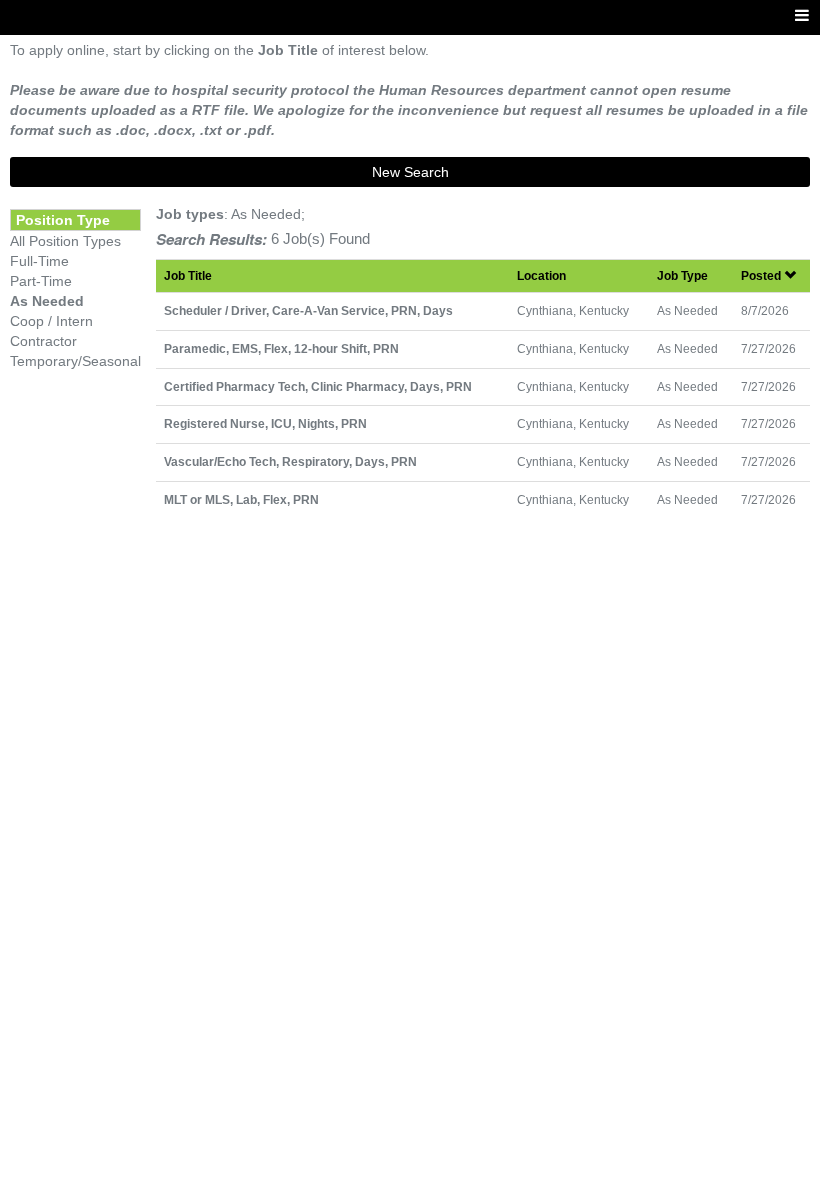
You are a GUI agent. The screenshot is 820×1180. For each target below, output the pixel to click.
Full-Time (39, 261)
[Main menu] (802, 16)
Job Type (682, 275)
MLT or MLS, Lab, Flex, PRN (241, 499)
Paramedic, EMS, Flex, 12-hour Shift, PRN (281, 348)
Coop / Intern (51, 321)
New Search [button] (410, 172)
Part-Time (41, 281)
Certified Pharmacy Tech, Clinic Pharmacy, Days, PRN (318, 386)
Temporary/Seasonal (75, 361)
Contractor (43, 341)
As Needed (47, 301)
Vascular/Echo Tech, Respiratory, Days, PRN (290, 461)
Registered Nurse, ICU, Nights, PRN (265, 423)
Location (541, 275)
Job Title (188, 275)
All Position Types (65, 241)
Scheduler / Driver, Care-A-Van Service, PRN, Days (308, 310)
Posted (762, 275)
